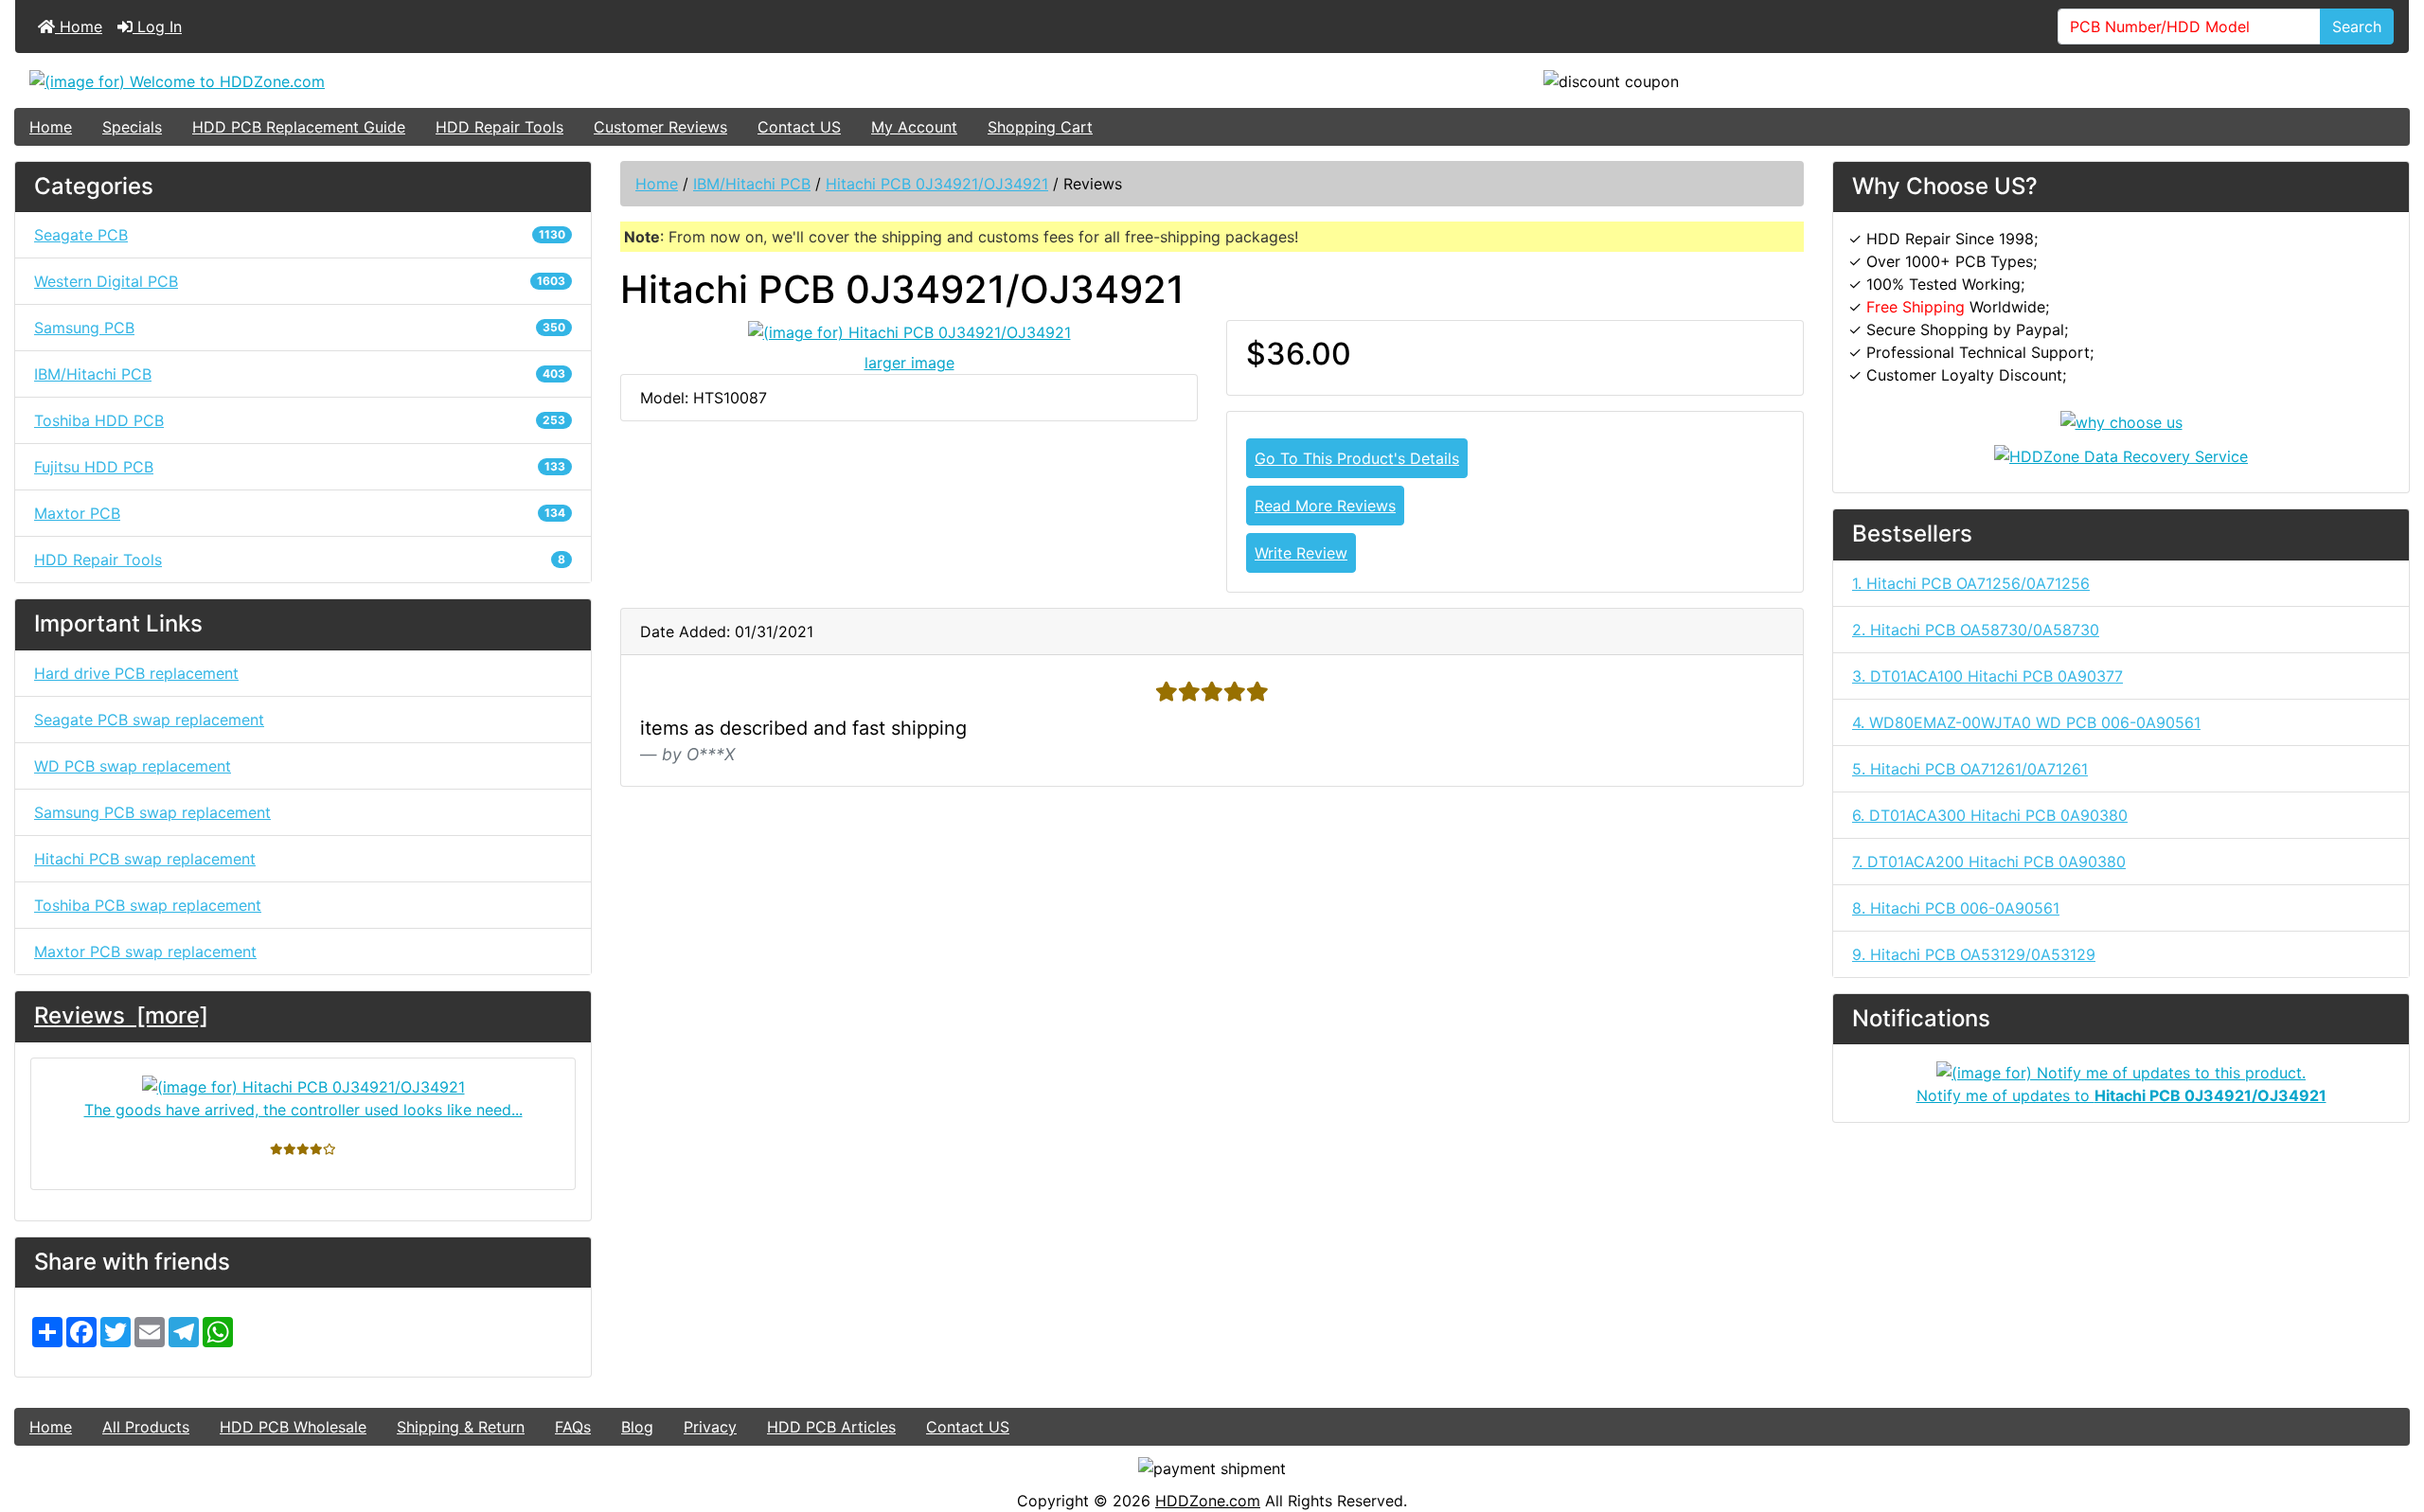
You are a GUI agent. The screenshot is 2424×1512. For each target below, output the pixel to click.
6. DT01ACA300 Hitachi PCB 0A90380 (1990, 815)
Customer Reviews (660, 127)
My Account (914, 127)
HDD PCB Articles (831, 1427)
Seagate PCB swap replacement (149, 720)
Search (2357, 27)
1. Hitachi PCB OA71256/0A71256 (1971, 583)
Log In (157, 27)
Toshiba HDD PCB (300, 420)
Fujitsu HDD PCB (300, 467)
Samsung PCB (300, 328)
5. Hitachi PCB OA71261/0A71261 (1970, 769)
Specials (132, 127)
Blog (637, 1427)
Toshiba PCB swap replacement (148, 905)
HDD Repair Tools (499, 127)
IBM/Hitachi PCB (752, 184)
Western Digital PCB (300, 281)
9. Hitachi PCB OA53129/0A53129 (1974, 954)
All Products (146, 1427)
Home (79, 27)
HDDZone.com (1208, 1501)
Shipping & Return (461, 1427)
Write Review (1301, 553)
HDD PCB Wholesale (293, 1427)
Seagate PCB (300, 235)
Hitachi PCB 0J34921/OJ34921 (937, 184)
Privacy (710, 1427)
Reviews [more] (121, 1015)
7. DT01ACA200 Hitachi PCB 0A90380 (1989, 862)
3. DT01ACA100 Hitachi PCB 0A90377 (1987, 676)
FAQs (573, 1427)
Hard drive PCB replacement (136, 673)
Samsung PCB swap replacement (152, 812)
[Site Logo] (414, 80)
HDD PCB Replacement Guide (299, 127)
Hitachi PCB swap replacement (145, 859)
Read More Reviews (1325, 506)
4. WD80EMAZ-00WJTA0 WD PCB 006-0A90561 (2026, 722)
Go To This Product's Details (1357, 458)
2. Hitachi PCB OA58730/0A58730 (1976, 630)
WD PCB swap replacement (133, 766)
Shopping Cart (1040, 127)
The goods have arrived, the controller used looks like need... (303, 1110)
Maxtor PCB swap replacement (145, 952)
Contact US (799, 127)
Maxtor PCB (300, 513)
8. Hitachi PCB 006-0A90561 (1956, 908)
